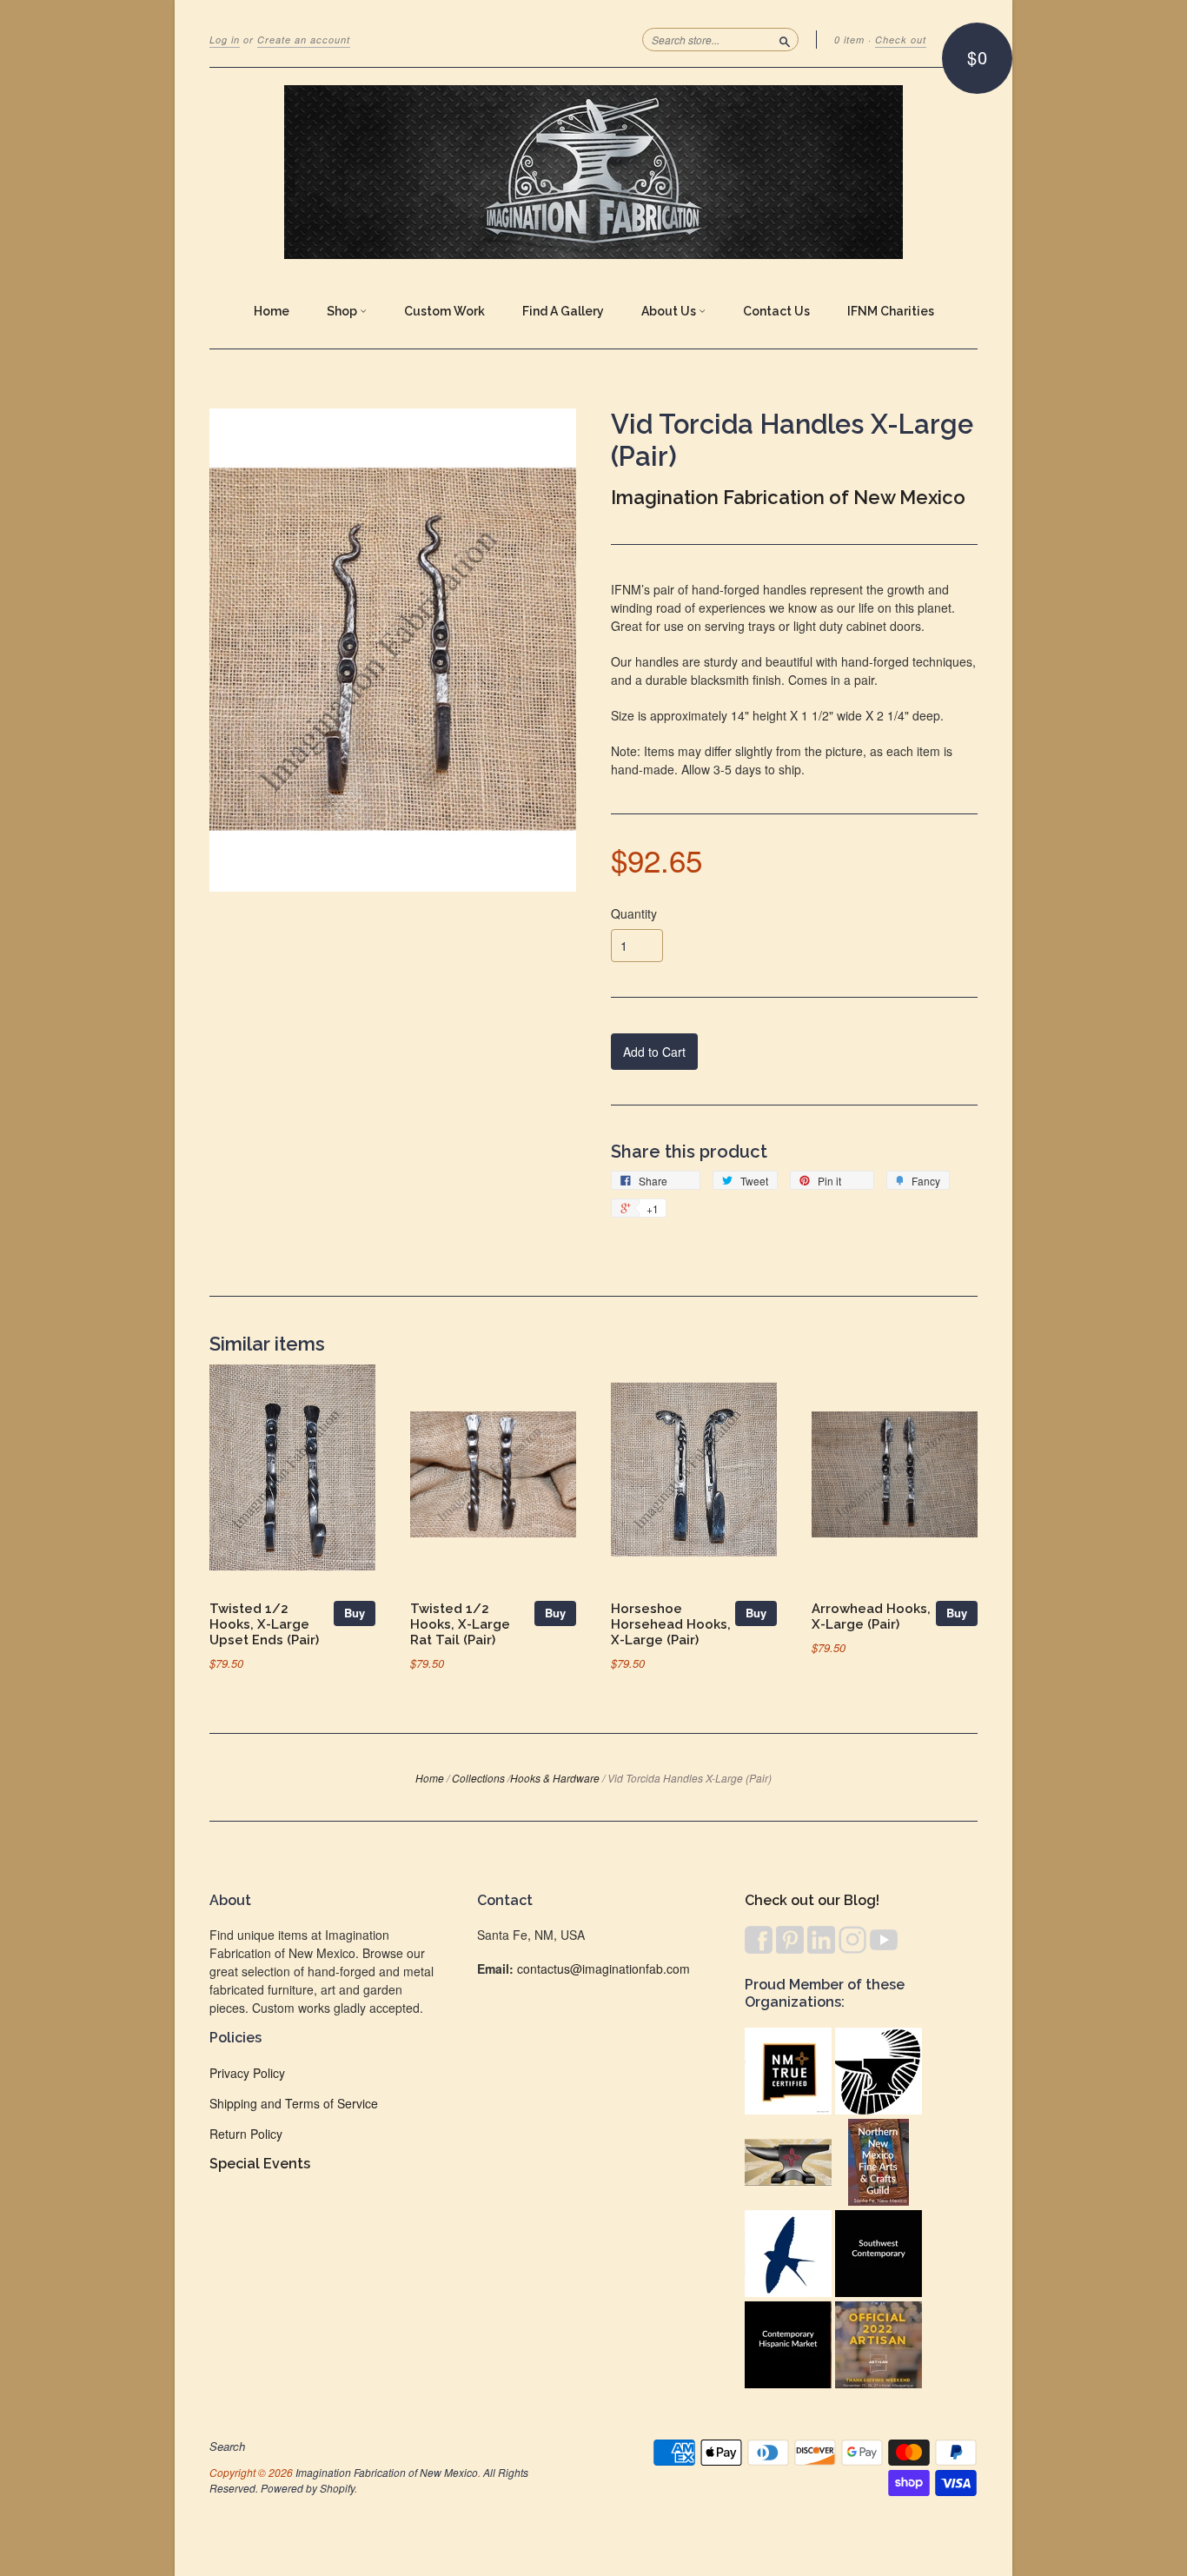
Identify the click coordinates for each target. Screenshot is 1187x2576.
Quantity (634, 913)
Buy (355, 1613)
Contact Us (776, 311)
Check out (901, 40)
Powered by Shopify (308, 2488)
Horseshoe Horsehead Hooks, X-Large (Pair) (671, 1624)
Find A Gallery (563, 311)
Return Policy (246, 2134)
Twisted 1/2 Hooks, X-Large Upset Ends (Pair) (264, 1624)
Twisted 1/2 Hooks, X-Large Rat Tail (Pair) (460, 1624)
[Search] (785, 39)
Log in (225, 40)
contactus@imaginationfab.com (603, 1969)
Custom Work (444, 311)
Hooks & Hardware (555, 1778)
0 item (849, 40)
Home (272, 311)
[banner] (593, 172)
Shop (343, 311)
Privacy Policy (247, 2073)
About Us (670, 311)
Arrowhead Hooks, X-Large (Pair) (871, 1616)
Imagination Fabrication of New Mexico (788, 497)
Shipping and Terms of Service (294, 2103)
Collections (478, 1778)
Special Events (260, 2164)
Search (227, 2447)
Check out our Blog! (812, 1900)
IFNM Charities (891, 311)
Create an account (304, 40)
